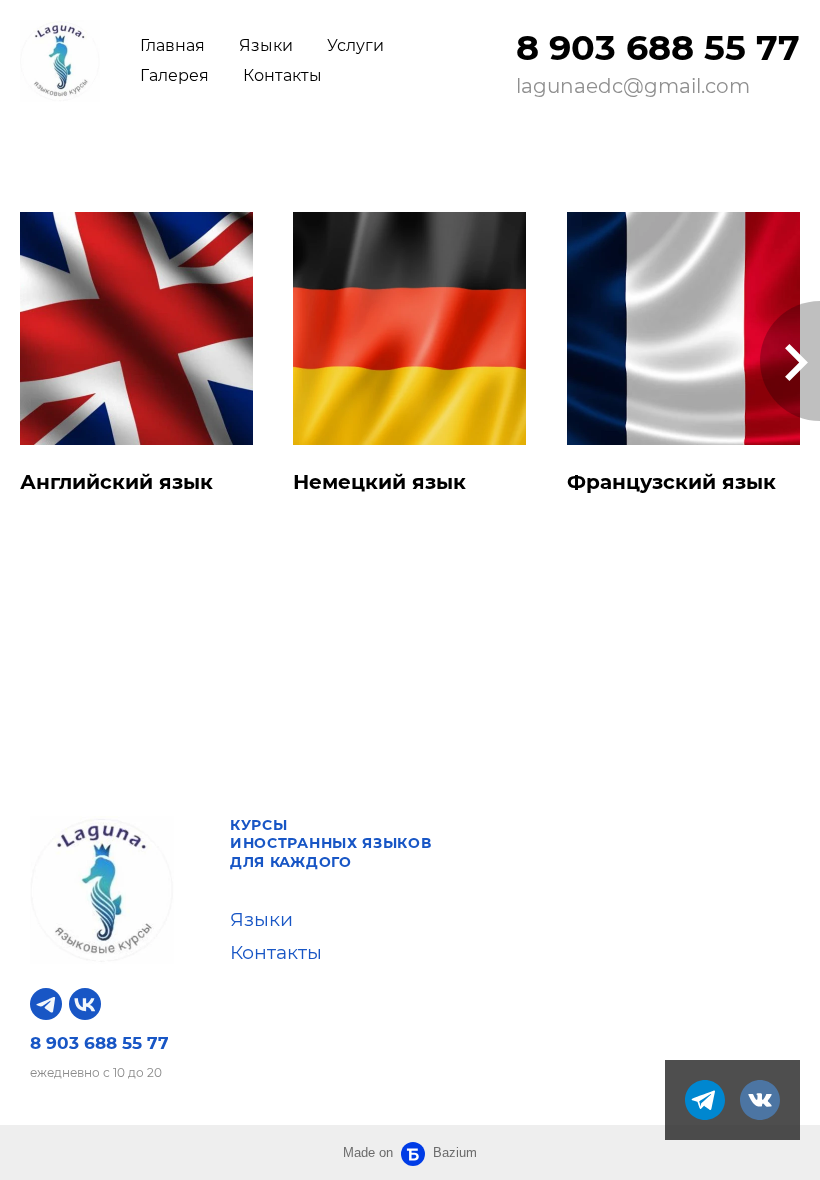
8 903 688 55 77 (658, 47)
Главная (172, 45)
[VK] (85, 1004)
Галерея (174, 75)
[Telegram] (46, 1004)
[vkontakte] (760, 1100)
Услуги (355, 45)
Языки (266, 45)
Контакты (282, 75)
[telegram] (705, 1100)
